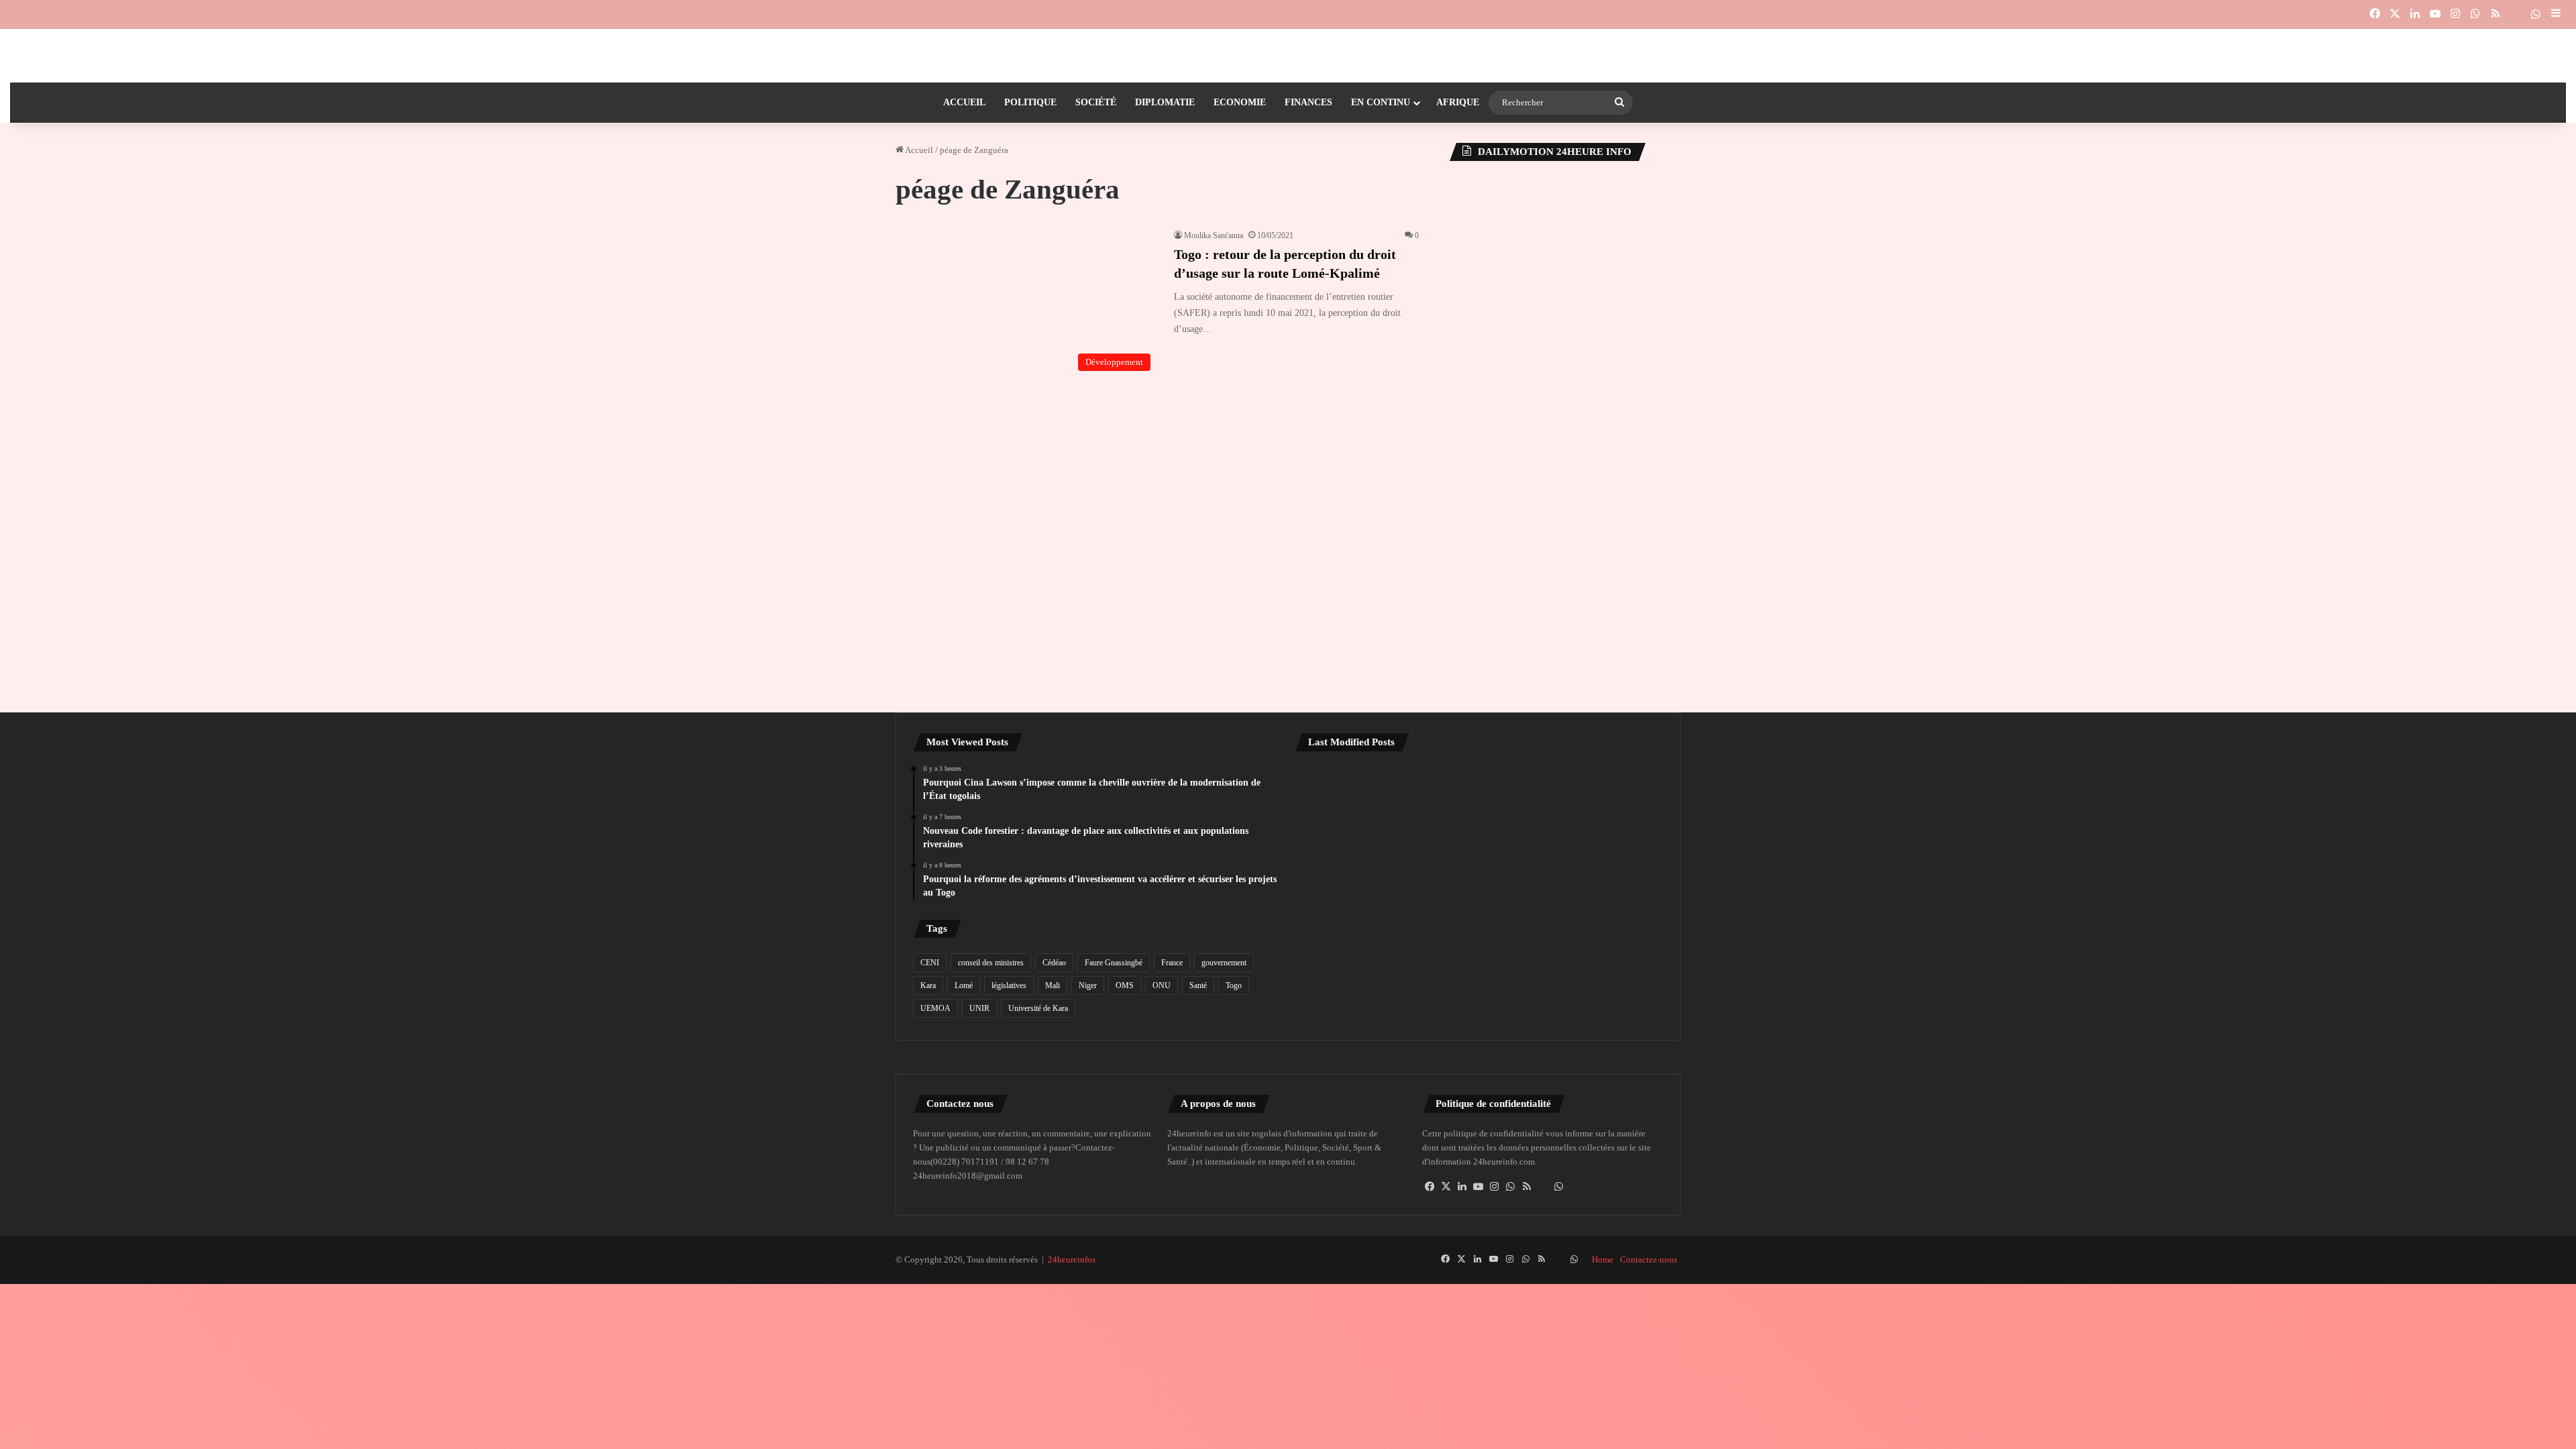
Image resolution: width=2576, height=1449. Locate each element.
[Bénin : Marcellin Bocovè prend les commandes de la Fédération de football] (1603, 798)
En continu (1381, 102)
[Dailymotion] (2516, 14)
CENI (930, 963)
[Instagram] (1495, 1187)
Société (1096, 102)
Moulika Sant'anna (1214, 235)
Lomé (964, 985)
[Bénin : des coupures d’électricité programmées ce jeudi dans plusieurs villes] (1479, 798)
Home (1603, 1259)
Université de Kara (1038, 1008)
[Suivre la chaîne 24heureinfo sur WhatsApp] (1559, 1187)
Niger (1088, 985)
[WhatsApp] (1511, 1187)
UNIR (979, 1008)
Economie (1240, 102)
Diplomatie (1165, 102)
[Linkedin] (1462, 1187)
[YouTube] (1479, 1187)
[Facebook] (1430, 1187)
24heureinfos (1072, 1259)
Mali (1053, 985)
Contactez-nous (1649, 1259)
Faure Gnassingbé (1114, 963)
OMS (1125, 985)
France (1172, 963)
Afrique (1458, 102)
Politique (1030, 102)
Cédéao (1054, 963)
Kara (928, 985)
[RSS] (1527, 1187)
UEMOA (935, 1008)
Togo (1234, 985)
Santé (1198, 985)
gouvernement (1224, 963)
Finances (1308, 102)
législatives (1009, 985)
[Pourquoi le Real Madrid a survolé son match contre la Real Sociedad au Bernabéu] (1354, 967)
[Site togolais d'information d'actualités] (1288, 56)
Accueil (964, 102)
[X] (1446, 1187)
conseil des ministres (991, 963)
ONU (1162, 985)
